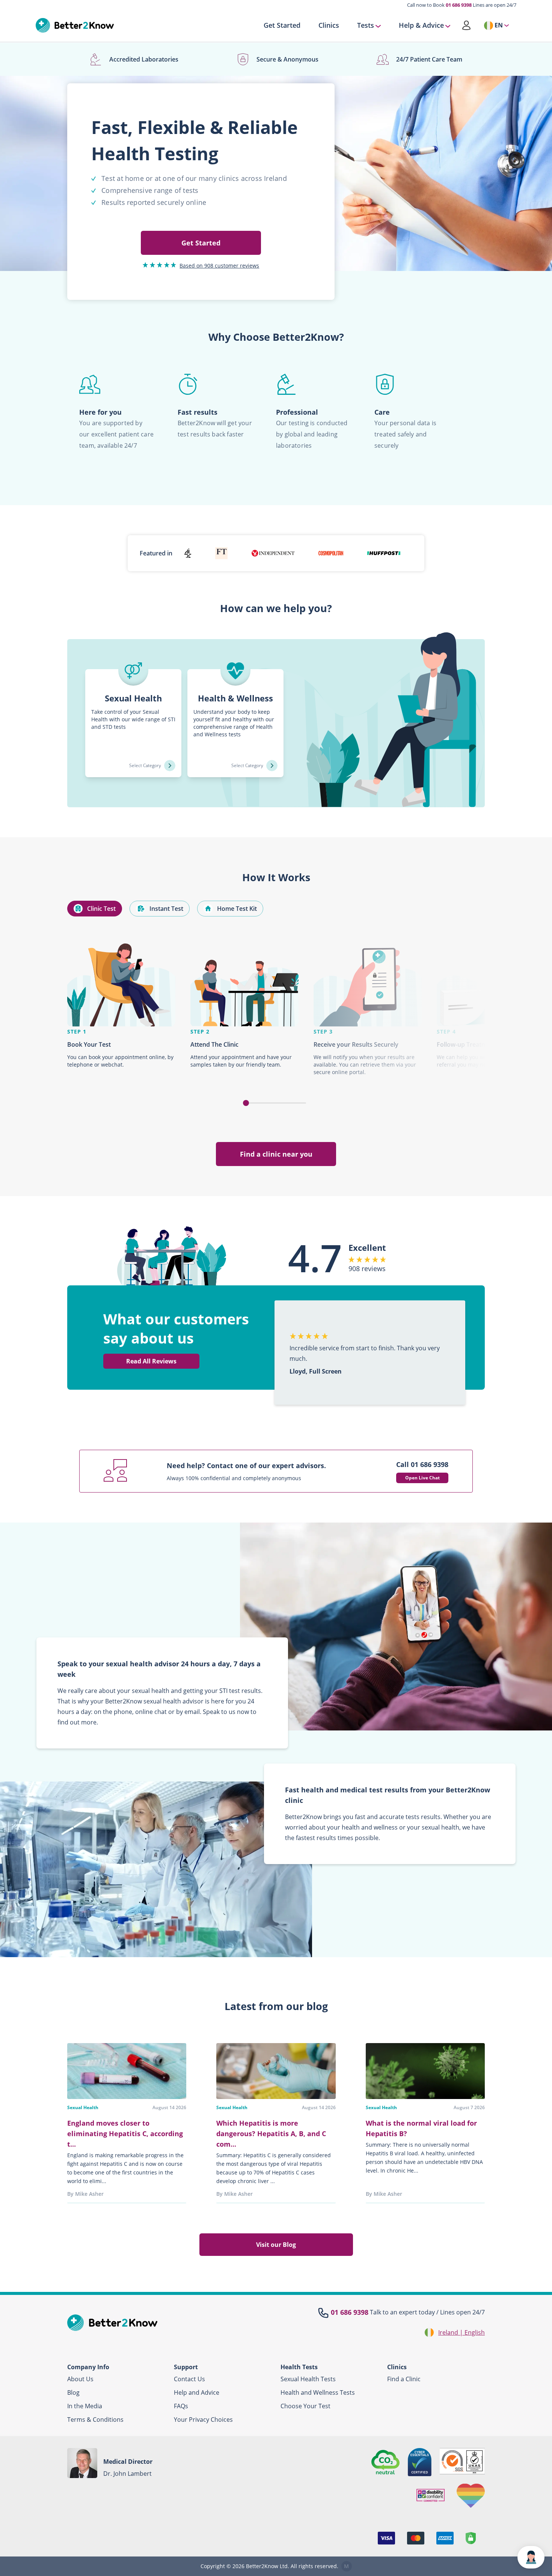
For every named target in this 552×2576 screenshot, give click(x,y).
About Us (80, 2379)
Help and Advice (197, 2392)
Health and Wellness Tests (318, 2392)
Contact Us (189, 2379)
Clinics (329, 26)
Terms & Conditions (95, 2420)
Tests (366, 26)
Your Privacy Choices (203, 2420)
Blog (73, 2392)
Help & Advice (421, 26)
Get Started (282, 26)
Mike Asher (89, 2194)
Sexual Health (83, 2107)
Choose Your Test (305, 2406)
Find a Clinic (404, 2379)
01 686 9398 (459, 5)
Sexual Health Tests (308, 2379)
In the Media (85, 2406)
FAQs (181, 2406)
